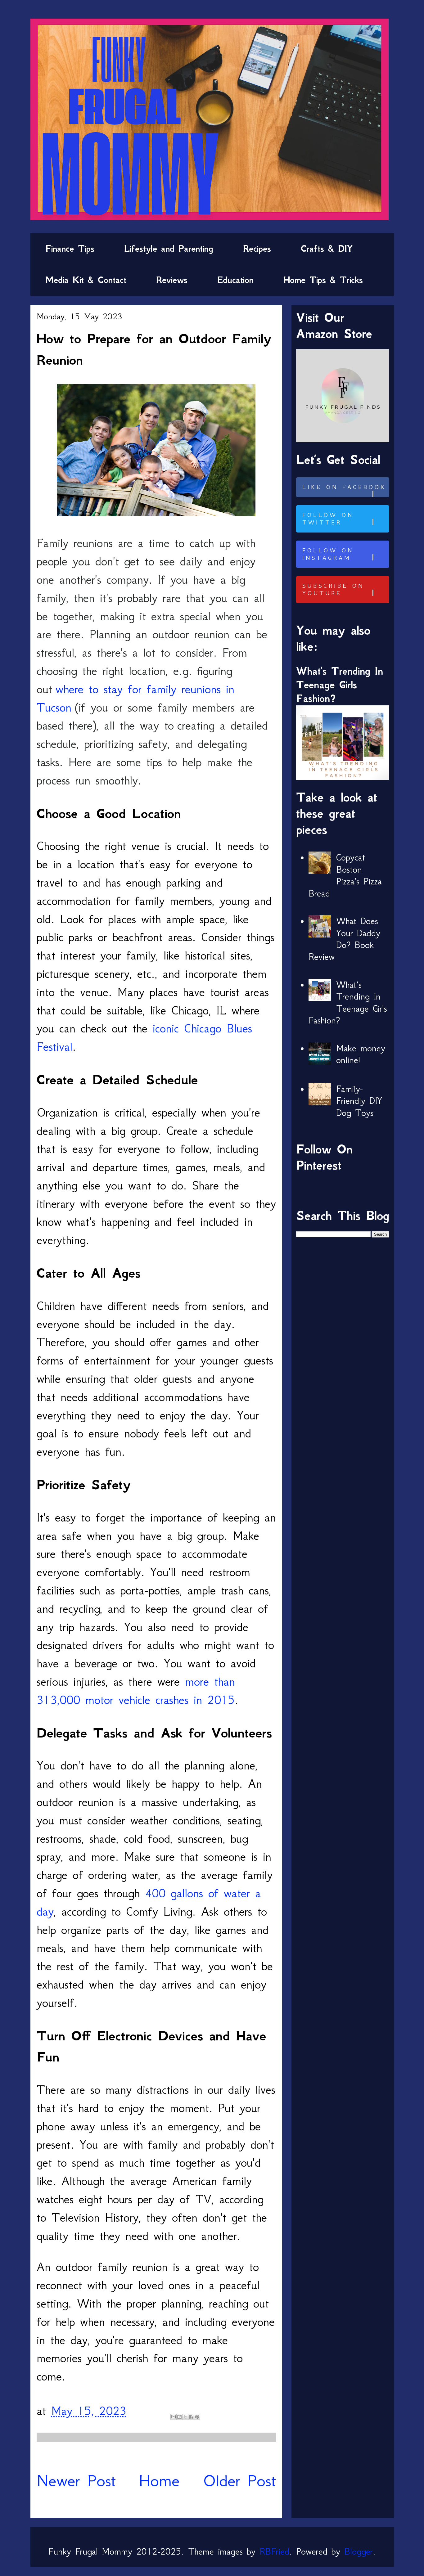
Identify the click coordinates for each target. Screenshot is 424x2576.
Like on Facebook (344, 487)
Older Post (239, 2481)
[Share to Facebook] (191, 2417)
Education (235, 280)
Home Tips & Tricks (323, 280)
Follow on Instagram (328, 554)
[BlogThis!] (179, 2417)
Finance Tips (70, 249)
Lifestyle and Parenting (169, 249)
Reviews (172, 280)
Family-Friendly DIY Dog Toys (359, 1101)
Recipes (257, 249)
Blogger (359, 2551)
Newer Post (76, 2481)
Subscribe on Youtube (333, 590)
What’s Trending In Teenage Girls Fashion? (340, 685)
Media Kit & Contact (86, 280)
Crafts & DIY (327, 249)
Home (159, 2481)
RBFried (274, 2551)
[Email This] (174, 2417)
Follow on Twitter (328, 519)
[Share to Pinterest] (197, 2417)
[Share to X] (185, 2417)
